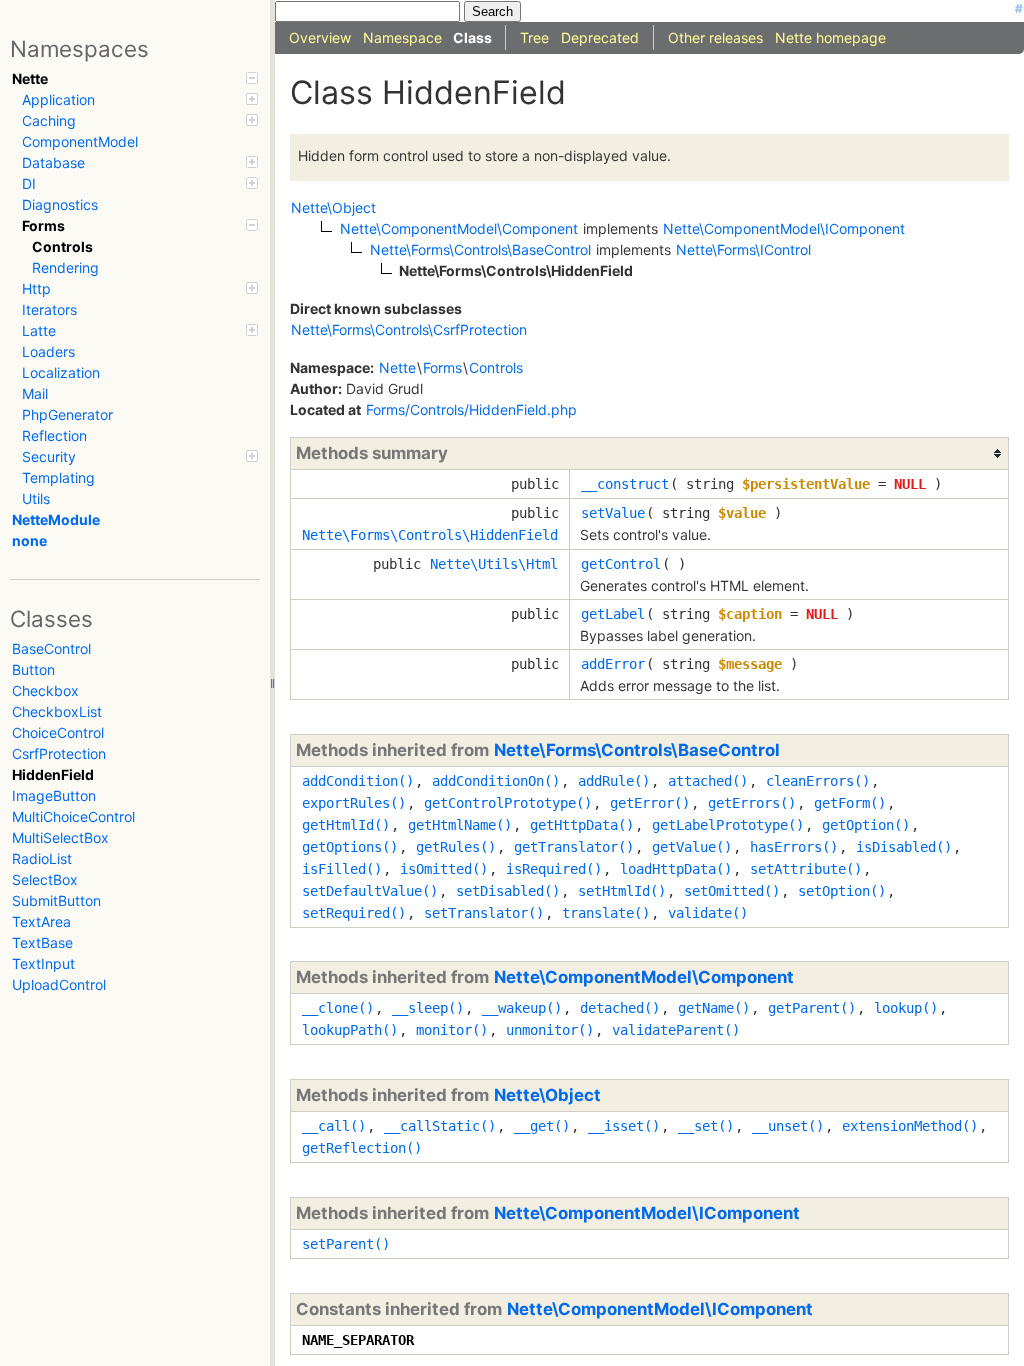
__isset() (624, 1126)
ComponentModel (80, 141)
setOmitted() (732, 891)
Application (58, 99)
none (29, 540)
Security (49, 456)
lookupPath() (350, 1030)
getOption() (866, 825)
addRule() (614, 781)
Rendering (65, 267)
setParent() (346, 1244)
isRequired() (554, 869)
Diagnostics (60, 204)
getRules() (456, 847)
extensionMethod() (910, 1126)
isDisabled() (904, 847)
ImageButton (54, 795)
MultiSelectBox (60, 837)
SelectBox (45, 879)
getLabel (613, 614)
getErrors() (752, 803)
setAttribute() (806, 869)
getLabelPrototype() (728, 825)
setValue (613, 513)
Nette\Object (547, 1095)
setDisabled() (508, 891)
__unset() (788, 1126)
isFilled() (342, 869)
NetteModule (56, 519)
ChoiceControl (58, 732)
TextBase (42, 942)
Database (53, 162)
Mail (35, 393)
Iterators (49, 309)
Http (36, 288)
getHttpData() (582, 825)
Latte (39, 330)
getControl (621, 564)
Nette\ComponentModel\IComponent (647, 1213)
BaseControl (51, 648)
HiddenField (53, 774)
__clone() (338, 1008)
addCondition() (358, 781)
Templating (58, 477)
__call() (334, 1126)
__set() (706, 1126)
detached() (620, 1008)
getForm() (850, 803)
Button (33, 669)
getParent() (812, 1008)
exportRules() (354, 803)
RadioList (42, 858)
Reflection (54, 435)
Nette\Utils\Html (494, 564)
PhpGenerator (67, 414)
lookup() (906, 1008)
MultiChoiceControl (73, 816)
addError (613, 664)
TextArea (41, 921)
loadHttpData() (676, 869)
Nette (30, 78)
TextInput (43, 963)
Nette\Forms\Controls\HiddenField (430, 535)
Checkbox (45, 690)
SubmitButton (56, 900)
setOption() (842, 891)
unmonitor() (550, 1030)
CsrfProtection (59, 753)
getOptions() (350, 847)
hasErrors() (794, 847)
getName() (714, 1008)
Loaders (48, 351)
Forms (43, 225)
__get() (542, 1126)
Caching (49, 120)
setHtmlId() (622, 891)
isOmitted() (444, 869)
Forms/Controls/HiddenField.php (471, 409)
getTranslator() (574, 847)
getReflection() (362, 1148)
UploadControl (59, 984)
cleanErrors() (818, 781)
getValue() (692, 847)
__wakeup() (522, 1008)
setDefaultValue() (370, 891)
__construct (625, 484)
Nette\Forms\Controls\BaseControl (637, 750)
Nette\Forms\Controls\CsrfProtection (409, 329)
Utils (36, 498)
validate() (708, 913)
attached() (708, 781)
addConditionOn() (496, 781)
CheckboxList (57, 711)
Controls (62, 246)
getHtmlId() (346, 825)
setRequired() (354, 913)
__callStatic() (440, 1126)
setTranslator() (484, 913)
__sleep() (428, 1008)
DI (29, 183)
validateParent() (676, 1030)
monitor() (452, 1030)
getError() (650, 803)
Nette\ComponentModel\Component (644, 977)
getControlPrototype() (508, 803)
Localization (61, 372)
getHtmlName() (460, 825)
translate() (606, 913)
